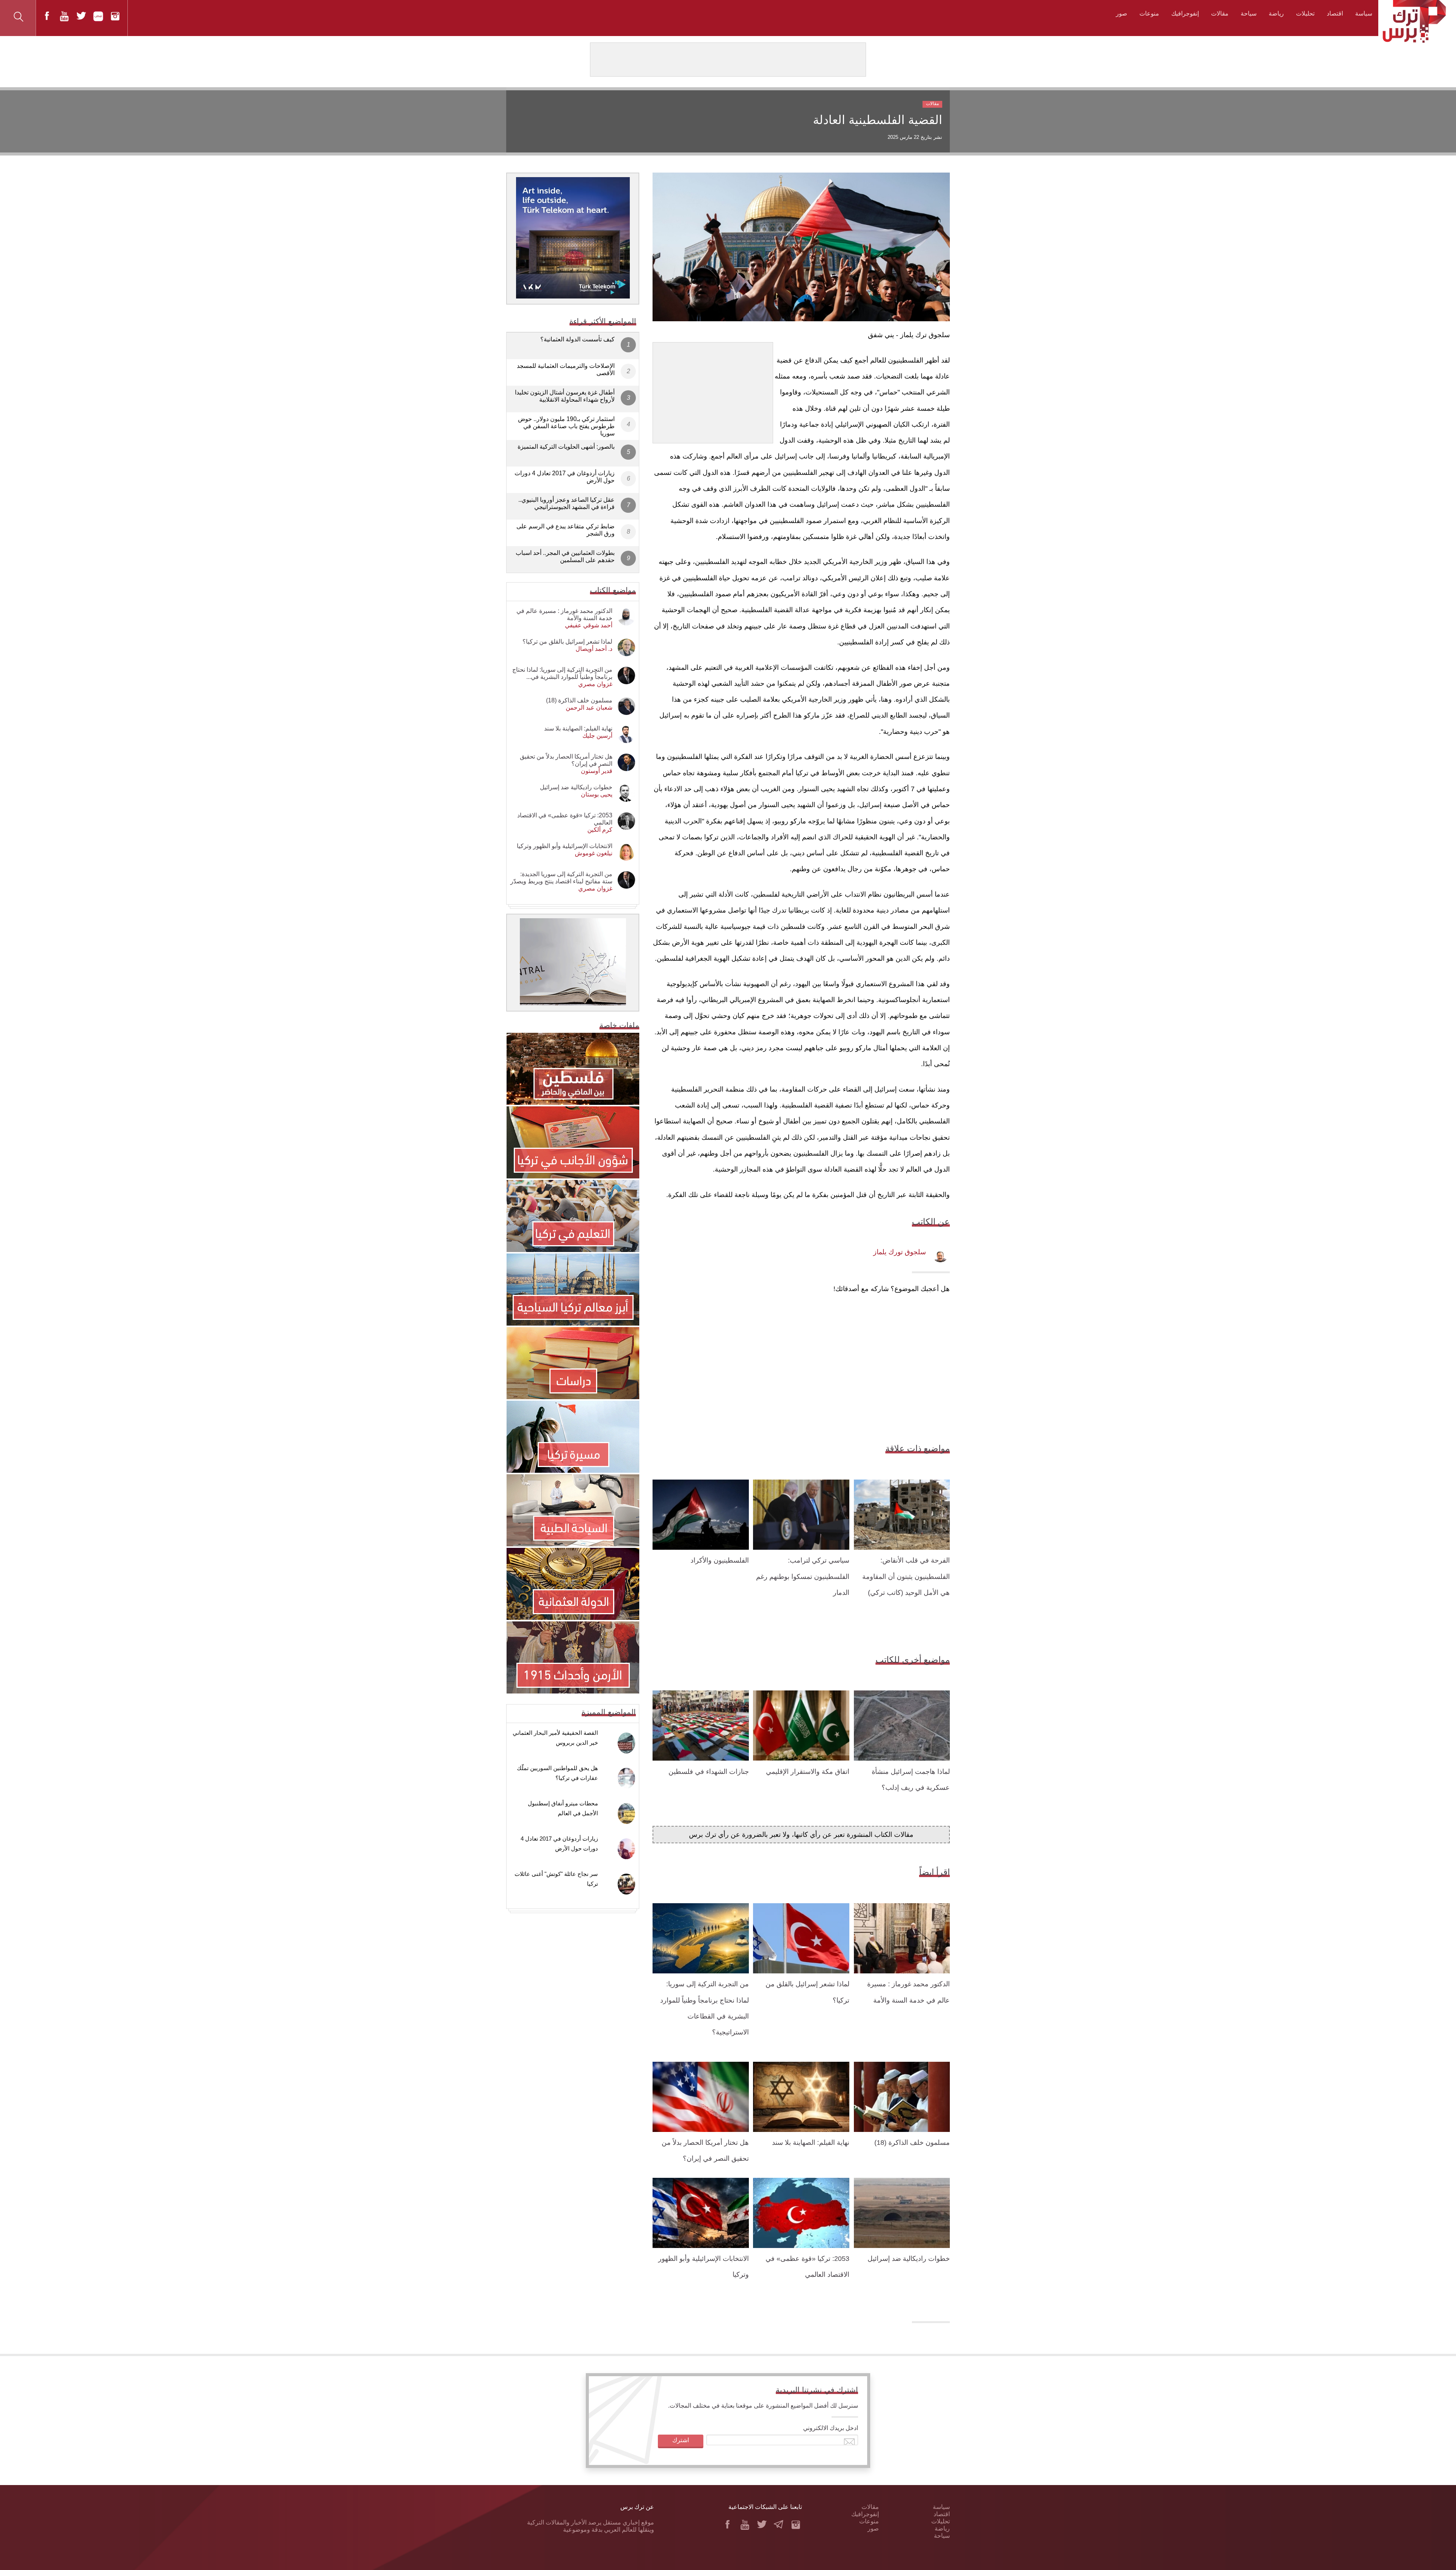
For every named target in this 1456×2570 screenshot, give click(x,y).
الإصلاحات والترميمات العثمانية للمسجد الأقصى (566, 369)
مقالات (1220, 13)
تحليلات (1305, 13)
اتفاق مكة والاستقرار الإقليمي (808, 1772)
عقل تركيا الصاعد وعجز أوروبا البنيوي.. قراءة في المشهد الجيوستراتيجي (566, 503)
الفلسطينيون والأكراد (720, 1560)
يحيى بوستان (597, 794)
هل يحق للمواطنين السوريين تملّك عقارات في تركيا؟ (557, 1773)
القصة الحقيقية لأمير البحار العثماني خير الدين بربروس (555, 1738)
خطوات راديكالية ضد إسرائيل (909, 2259)
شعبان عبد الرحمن (589, 708)
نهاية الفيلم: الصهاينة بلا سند (811, 2143)
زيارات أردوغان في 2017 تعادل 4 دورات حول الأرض (565, 477)
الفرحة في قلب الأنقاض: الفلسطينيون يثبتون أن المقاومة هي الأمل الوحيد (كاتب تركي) (906, 1576)
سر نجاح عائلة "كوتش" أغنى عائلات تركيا (556, 1879)
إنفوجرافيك (1185, 13)
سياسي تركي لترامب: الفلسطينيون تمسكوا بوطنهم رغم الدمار (803, 1576)
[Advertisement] (713, 390)
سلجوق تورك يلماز (900, 1252)
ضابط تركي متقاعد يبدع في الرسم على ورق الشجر (566, 530)
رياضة (1276, 13)
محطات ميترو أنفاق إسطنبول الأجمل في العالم (563, 1808)
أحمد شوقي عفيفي (589, 625)
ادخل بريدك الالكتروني (831, 2428)
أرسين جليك (597, 736)
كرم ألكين (600, 830)
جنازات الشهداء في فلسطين (709, 1772)
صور (1122, 13)
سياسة (1364, 13)
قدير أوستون (597, 771)
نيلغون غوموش (594, 853)
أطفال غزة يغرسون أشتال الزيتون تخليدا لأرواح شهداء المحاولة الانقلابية (565, 396)
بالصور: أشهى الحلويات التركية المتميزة (566, 447)
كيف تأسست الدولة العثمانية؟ (577, 339)
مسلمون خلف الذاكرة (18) (912, 2143)
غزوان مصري (595, 684)
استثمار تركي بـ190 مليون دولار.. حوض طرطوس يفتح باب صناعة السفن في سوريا (566, 426)
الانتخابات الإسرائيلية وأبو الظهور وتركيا (565, 846)
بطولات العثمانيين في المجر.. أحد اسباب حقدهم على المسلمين (565, 556)
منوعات (1149, 13)
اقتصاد (1335, 13)
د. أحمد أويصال (594, 649)
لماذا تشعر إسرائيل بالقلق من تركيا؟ (567, 642)
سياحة (1249, 13)
